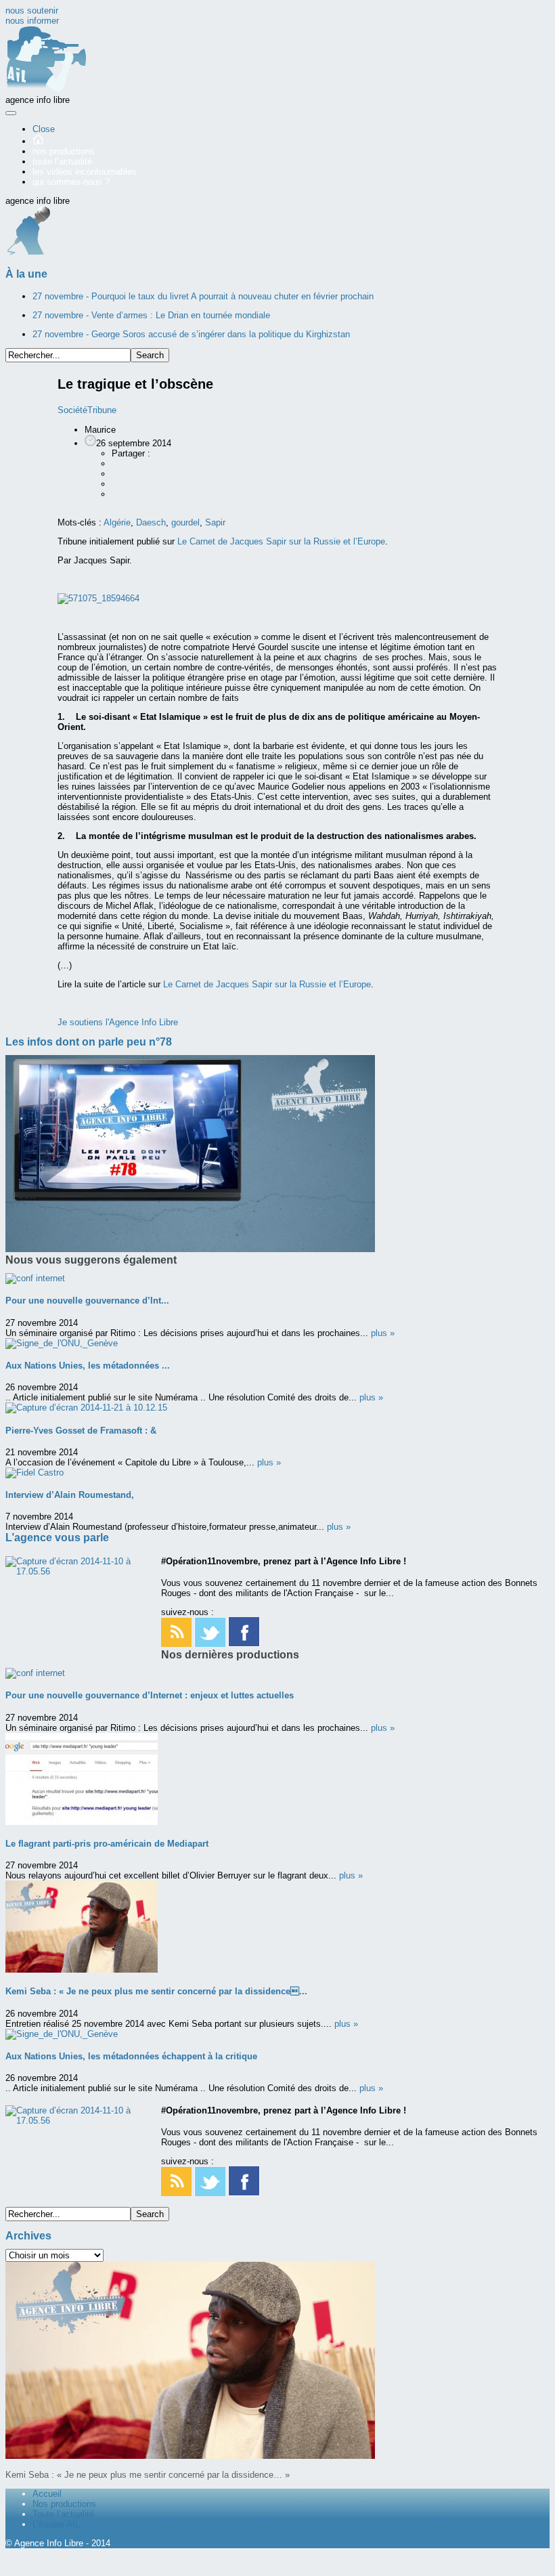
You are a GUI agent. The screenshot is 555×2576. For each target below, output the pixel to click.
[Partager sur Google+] (118, 474)
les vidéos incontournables (85, 172)
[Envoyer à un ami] (118, 494)
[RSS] (176, 1644)
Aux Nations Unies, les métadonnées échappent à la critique (131, 2056)
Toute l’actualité (63, 2514)
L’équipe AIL (56, 2524)
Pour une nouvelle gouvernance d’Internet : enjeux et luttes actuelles (150, 1695)
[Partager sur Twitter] (118, 484)
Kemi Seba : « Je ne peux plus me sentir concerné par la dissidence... (156, 1991)
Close (44, 129)
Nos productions (64, 2504)
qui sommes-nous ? (71, 182)
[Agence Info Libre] (46, 90)
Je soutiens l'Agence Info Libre (118, 1022)
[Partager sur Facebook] (118, 464)
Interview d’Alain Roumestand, (70, 1495)
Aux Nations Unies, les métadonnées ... (88, 1366)
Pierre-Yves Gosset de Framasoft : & (81, 1431)
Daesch (151, 522)
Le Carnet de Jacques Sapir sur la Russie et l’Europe (281, 541)
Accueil (47, 2494)
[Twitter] (210, 1644)
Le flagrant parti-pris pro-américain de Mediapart (107, 1844)
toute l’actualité (62, 162)
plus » (383, 1333)
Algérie (117, 522)
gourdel (185, 522)
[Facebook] (244, 1644)
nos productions (64, 151)
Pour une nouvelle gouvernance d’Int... (87, 1301)
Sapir (215, 522)
